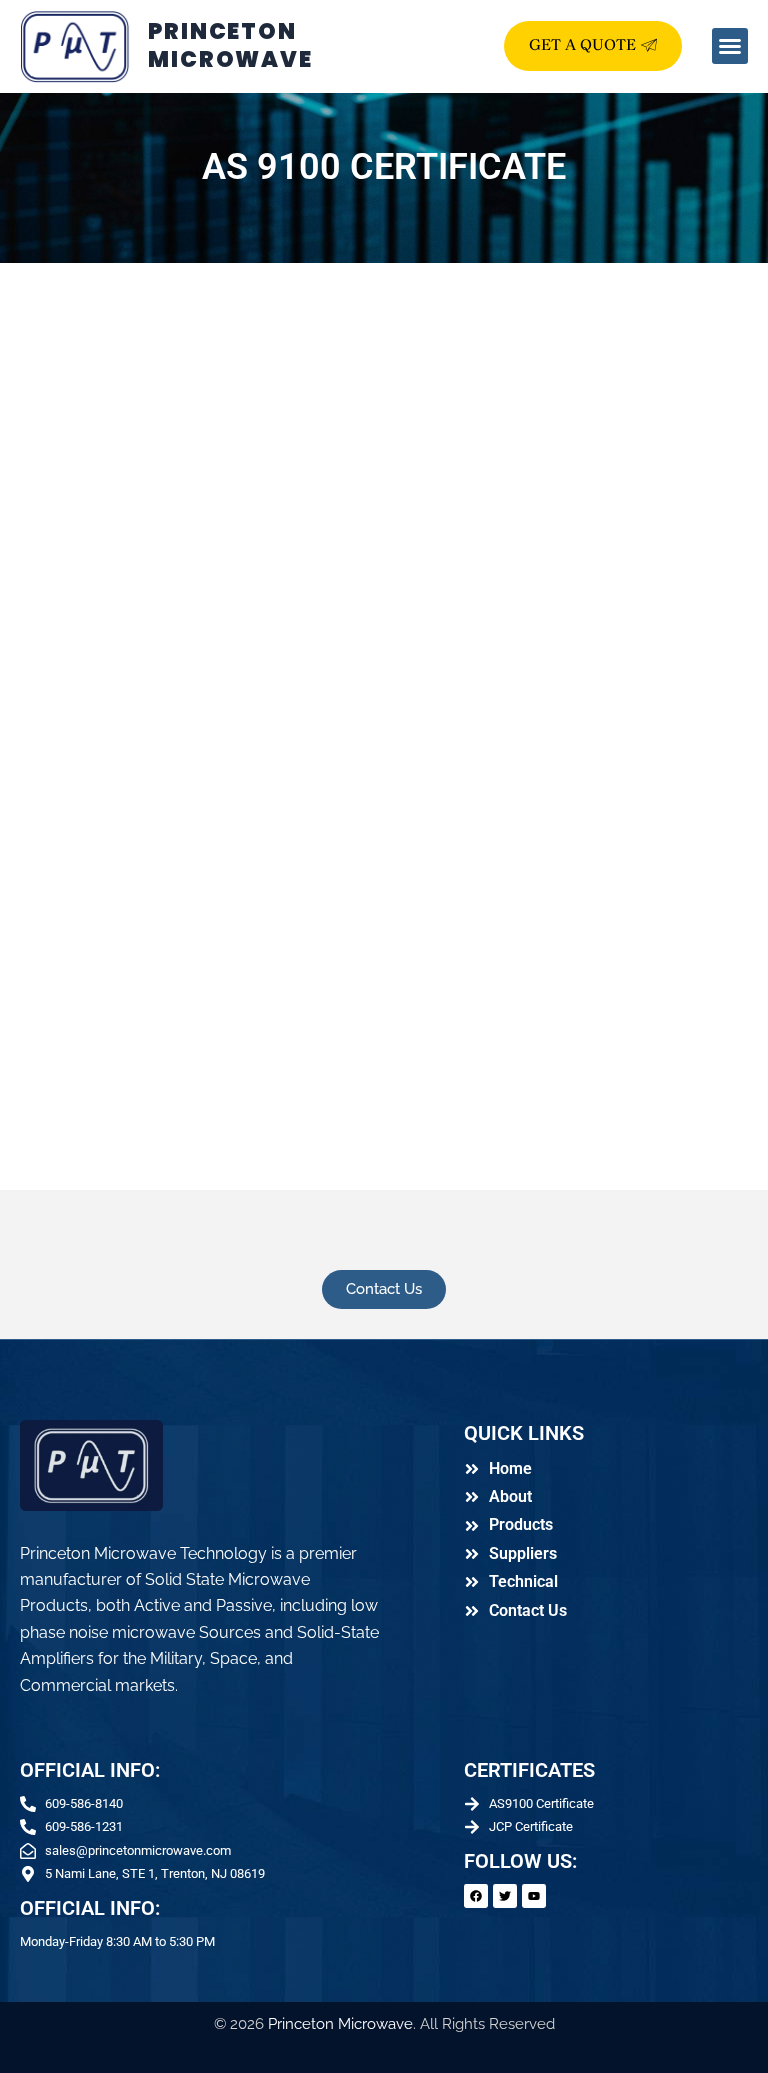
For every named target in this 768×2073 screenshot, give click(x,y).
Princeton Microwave (340, 2024)
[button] (730, 46)
